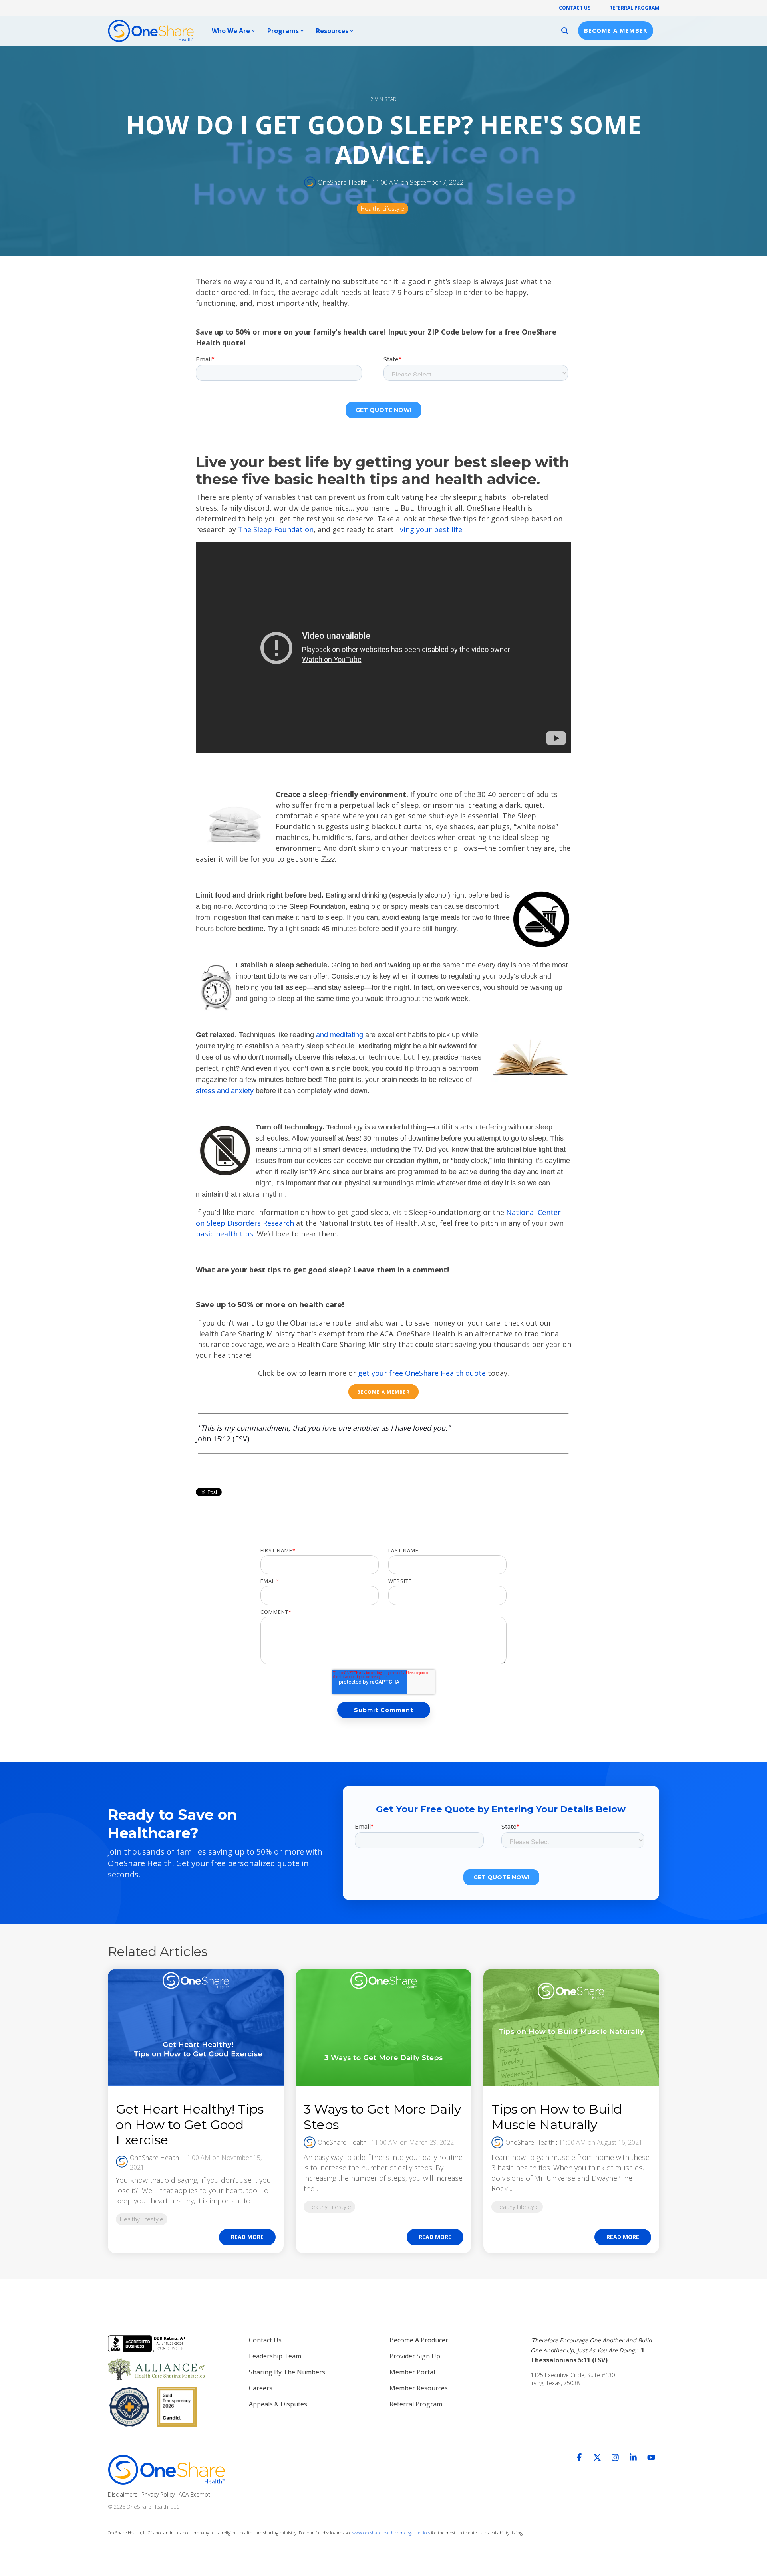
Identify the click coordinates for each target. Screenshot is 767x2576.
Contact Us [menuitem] (265, 2340)
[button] (580, 2458)
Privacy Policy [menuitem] (158, 2494)
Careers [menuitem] (261, 2388)
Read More (247, 2237)
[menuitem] (595, 2350)
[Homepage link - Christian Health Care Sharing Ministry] (168, 2481)
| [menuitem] (600, 8)
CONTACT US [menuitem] (575, 8)
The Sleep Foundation (276, 529)
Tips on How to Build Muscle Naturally (557, 2117)
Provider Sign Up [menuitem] (415, 2356)
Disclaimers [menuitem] (123, 2494)
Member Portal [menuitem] (412, 2372)
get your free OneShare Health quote (422, 1373)
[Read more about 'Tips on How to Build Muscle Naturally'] (571, 2027)
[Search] (565, 31)
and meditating (340, 1035)
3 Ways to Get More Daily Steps (382, 2117)
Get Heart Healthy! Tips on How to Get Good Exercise (190, 2124)
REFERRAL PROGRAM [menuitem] (634, 8)
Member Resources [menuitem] (419, 2388)
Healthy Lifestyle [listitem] (142, 2219)
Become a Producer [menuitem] (419, 2340)
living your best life (429, 529)
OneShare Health (343, 182)
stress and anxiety (225, 1091)
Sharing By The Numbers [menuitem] (287, 2372)
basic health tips (225, 1234)
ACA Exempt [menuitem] (194, 2494)
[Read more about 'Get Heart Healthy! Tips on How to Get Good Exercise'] (196, 2027)
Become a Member (616, 30)
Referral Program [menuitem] (416, 2404)
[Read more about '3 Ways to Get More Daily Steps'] (383, 2027)
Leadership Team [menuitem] (275, 2356)
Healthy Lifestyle (383, 209)
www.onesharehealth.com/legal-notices (391, 2533)
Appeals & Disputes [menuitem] (278, 2404)
